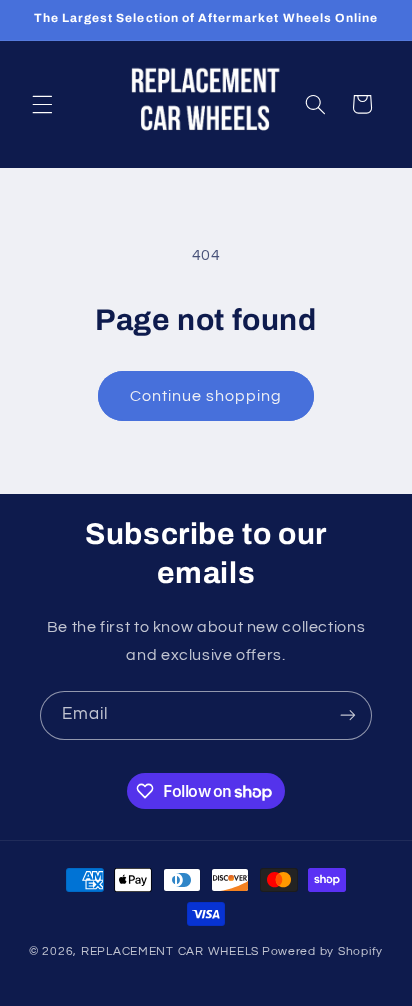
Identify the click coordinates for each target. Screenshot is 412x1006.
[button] (42, 104)
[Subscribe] (348, 715)
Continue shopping (206, 396)
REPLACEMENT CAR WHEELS (170, 951)
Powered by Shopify (322, 951)
